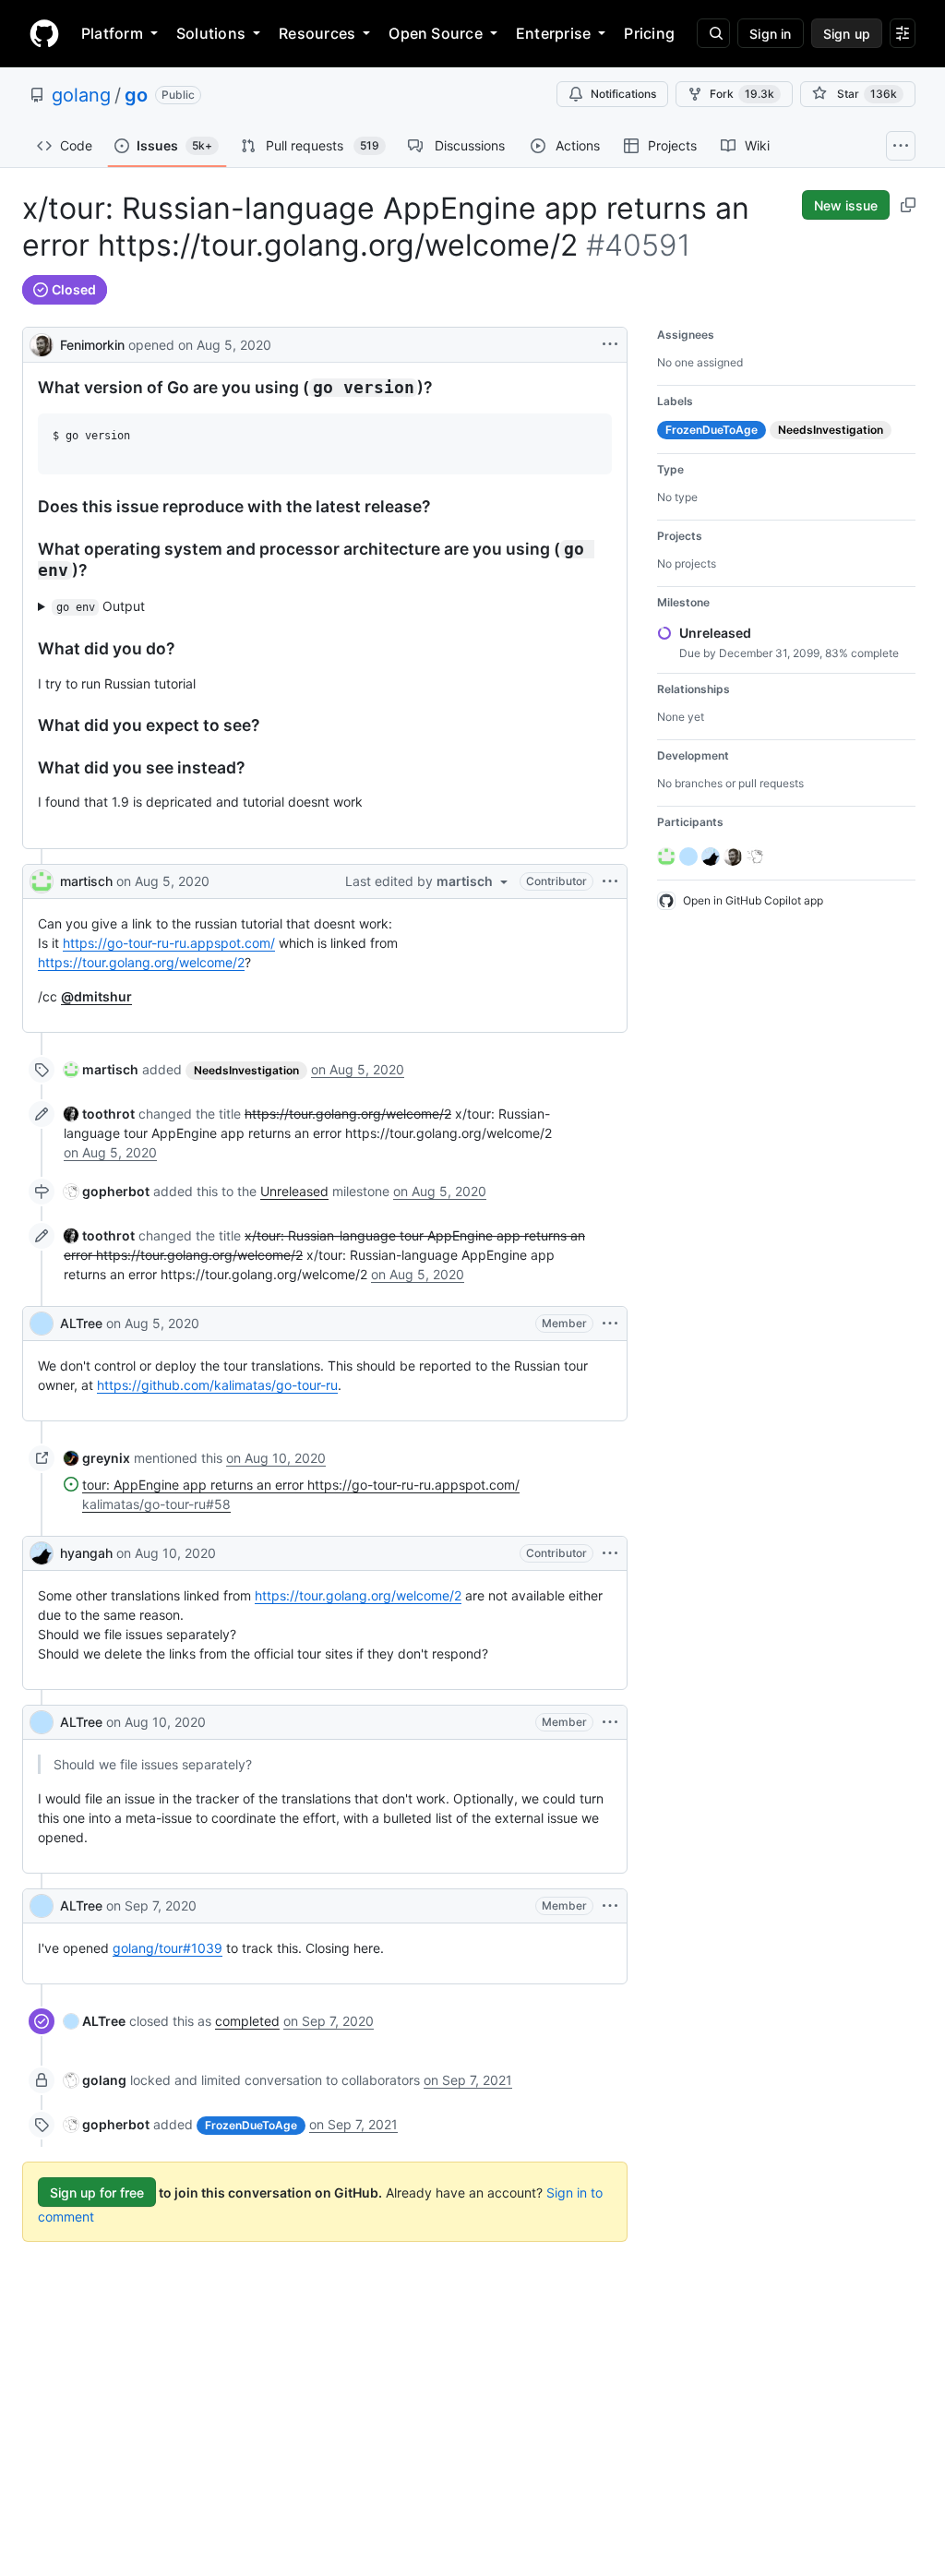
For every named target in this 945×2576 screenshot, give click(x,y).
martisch (86, 881)
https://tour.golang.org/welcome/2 (141, 962)
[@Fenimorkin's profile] (42, 343)
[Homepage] (44, 33)
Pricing (649, 33)
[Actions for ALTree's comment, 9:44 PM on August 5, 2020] (610, 1324)
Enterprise (553, 33)
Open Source (436, 33)
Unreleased (294, 1191)
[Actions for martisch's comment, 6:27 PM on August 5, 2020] (610, 881)
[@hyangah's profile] (42, 1553)
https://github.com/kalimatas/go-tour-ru (217, 1385)
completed (247, 2021)
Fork (742, 94)
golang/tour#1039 (167, 1948)
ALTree (81, 1323)
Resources (317, 33)
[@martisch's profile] (42, 881)
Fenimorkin (92, 345)
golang (81, 95)
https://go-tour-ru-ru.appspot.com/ (169, 943)
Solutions (211, 33)
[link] (101, 1069)
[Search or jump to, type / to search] (713, 33)
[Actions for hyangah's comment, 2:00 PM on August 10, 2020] (610, 1553)
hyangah (86, 1553)
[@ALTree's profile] (42, 1324)
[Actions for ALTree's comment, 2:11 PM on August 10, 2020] (610, 1722)
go (136, 95)
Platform (112, 33)
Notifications (623, 94)
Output (101, 606)
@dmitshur (96, 996)
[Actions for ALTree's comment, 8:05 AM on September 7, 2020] (610, 1906)
